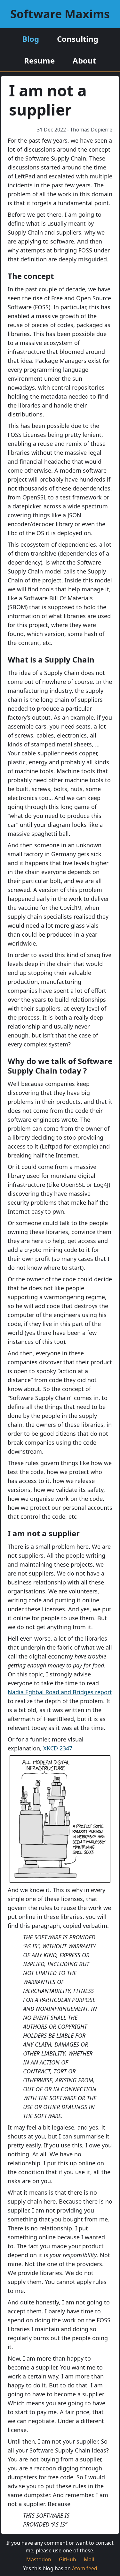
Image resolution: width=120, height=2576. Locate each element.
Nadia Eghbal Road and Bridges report (60, 1692)
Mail (89, 2559)
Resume (39, 60)
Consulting (78, 39)
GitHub (68, 2559)
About (84, 60)
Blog (31, 39)
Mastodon (39, 2559)
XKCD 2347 (58, 1748)
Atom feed (85, 2568)
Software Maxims (60, 14)
